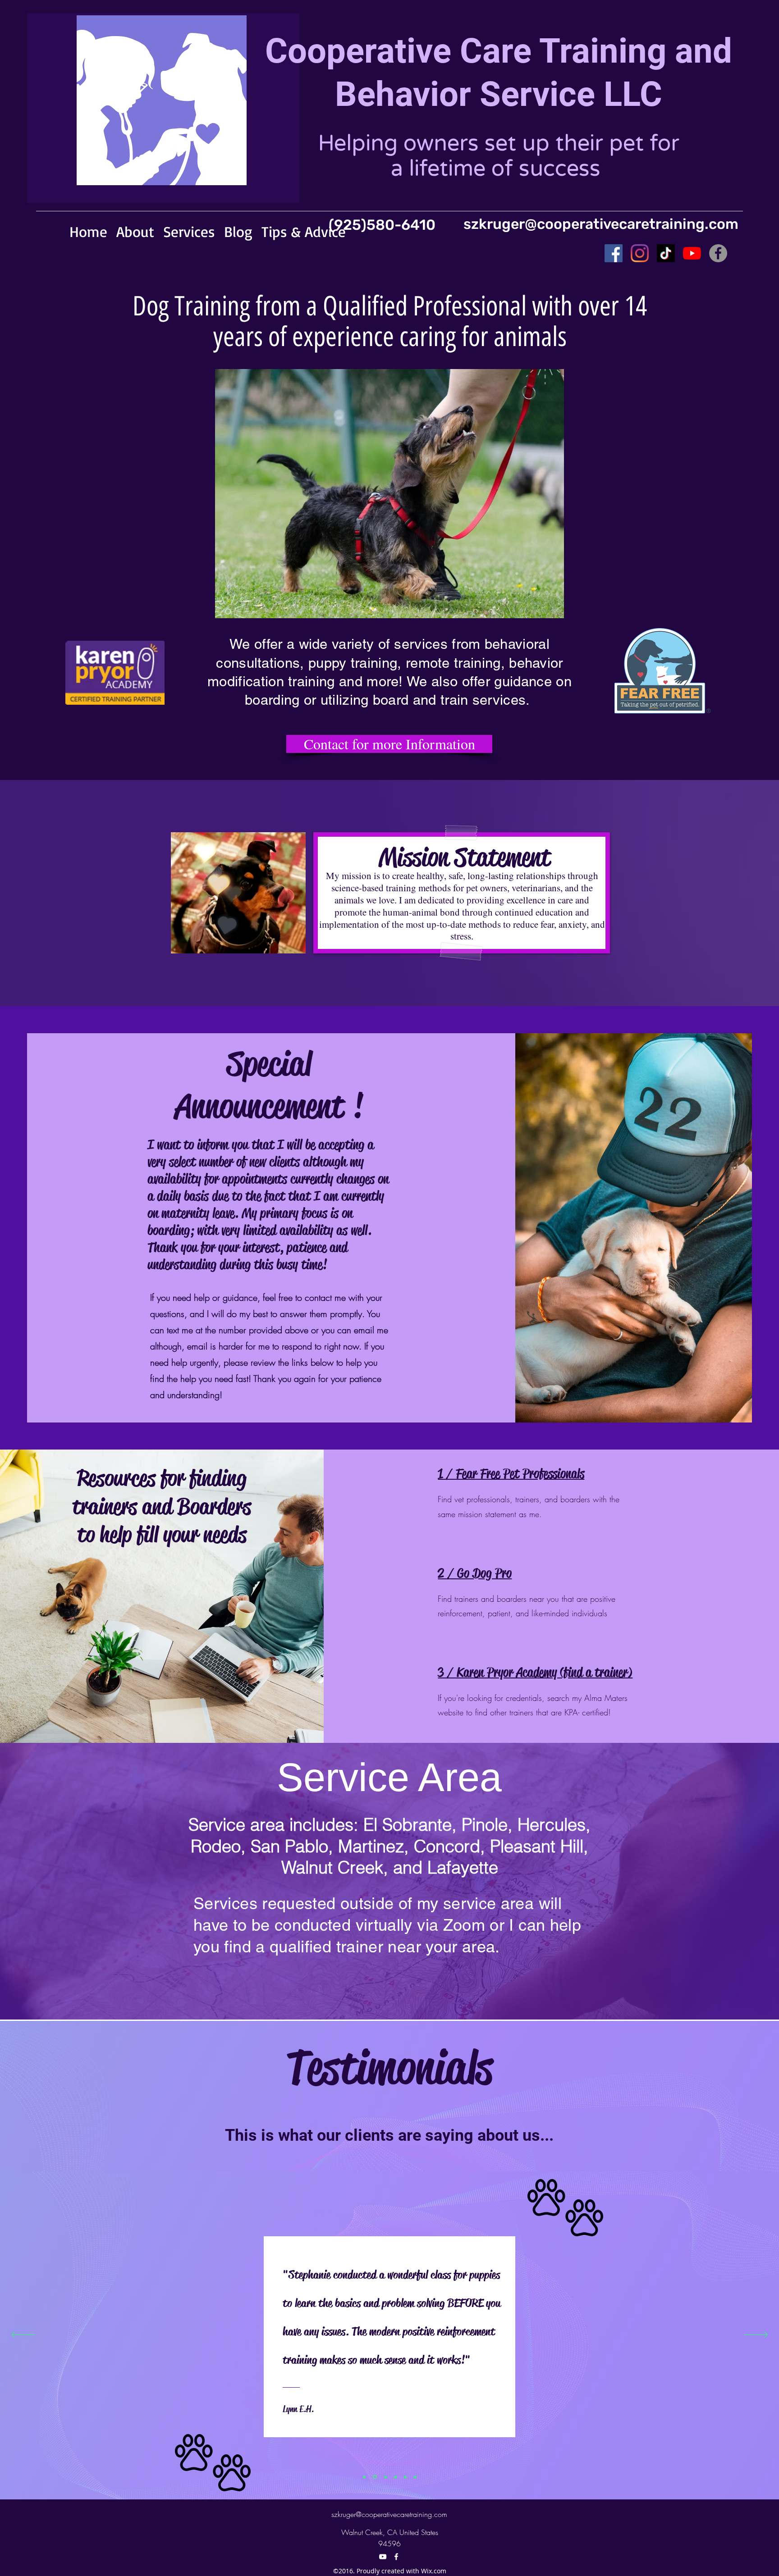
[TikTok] (666, 253)
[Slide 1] (374, 2477)
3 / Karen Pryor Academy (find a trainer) (535, 1672)
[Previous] (23, 2335)
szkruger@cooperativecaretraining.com (601, 224)
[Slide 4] (395, 2477)
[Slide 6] (415, 2477)
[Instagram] (640, 253)
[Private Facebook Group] (718, 253)
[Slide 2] (364, 2477)
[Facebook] (396, 2557)
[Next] (756, 2335)
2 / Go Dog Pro (475, 1573)
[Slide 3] (385, 2477)
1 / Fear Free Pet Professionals (511, 1474)
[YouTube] (692, 253)
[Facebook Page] (614, 253)
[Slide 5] (405, 2477)
